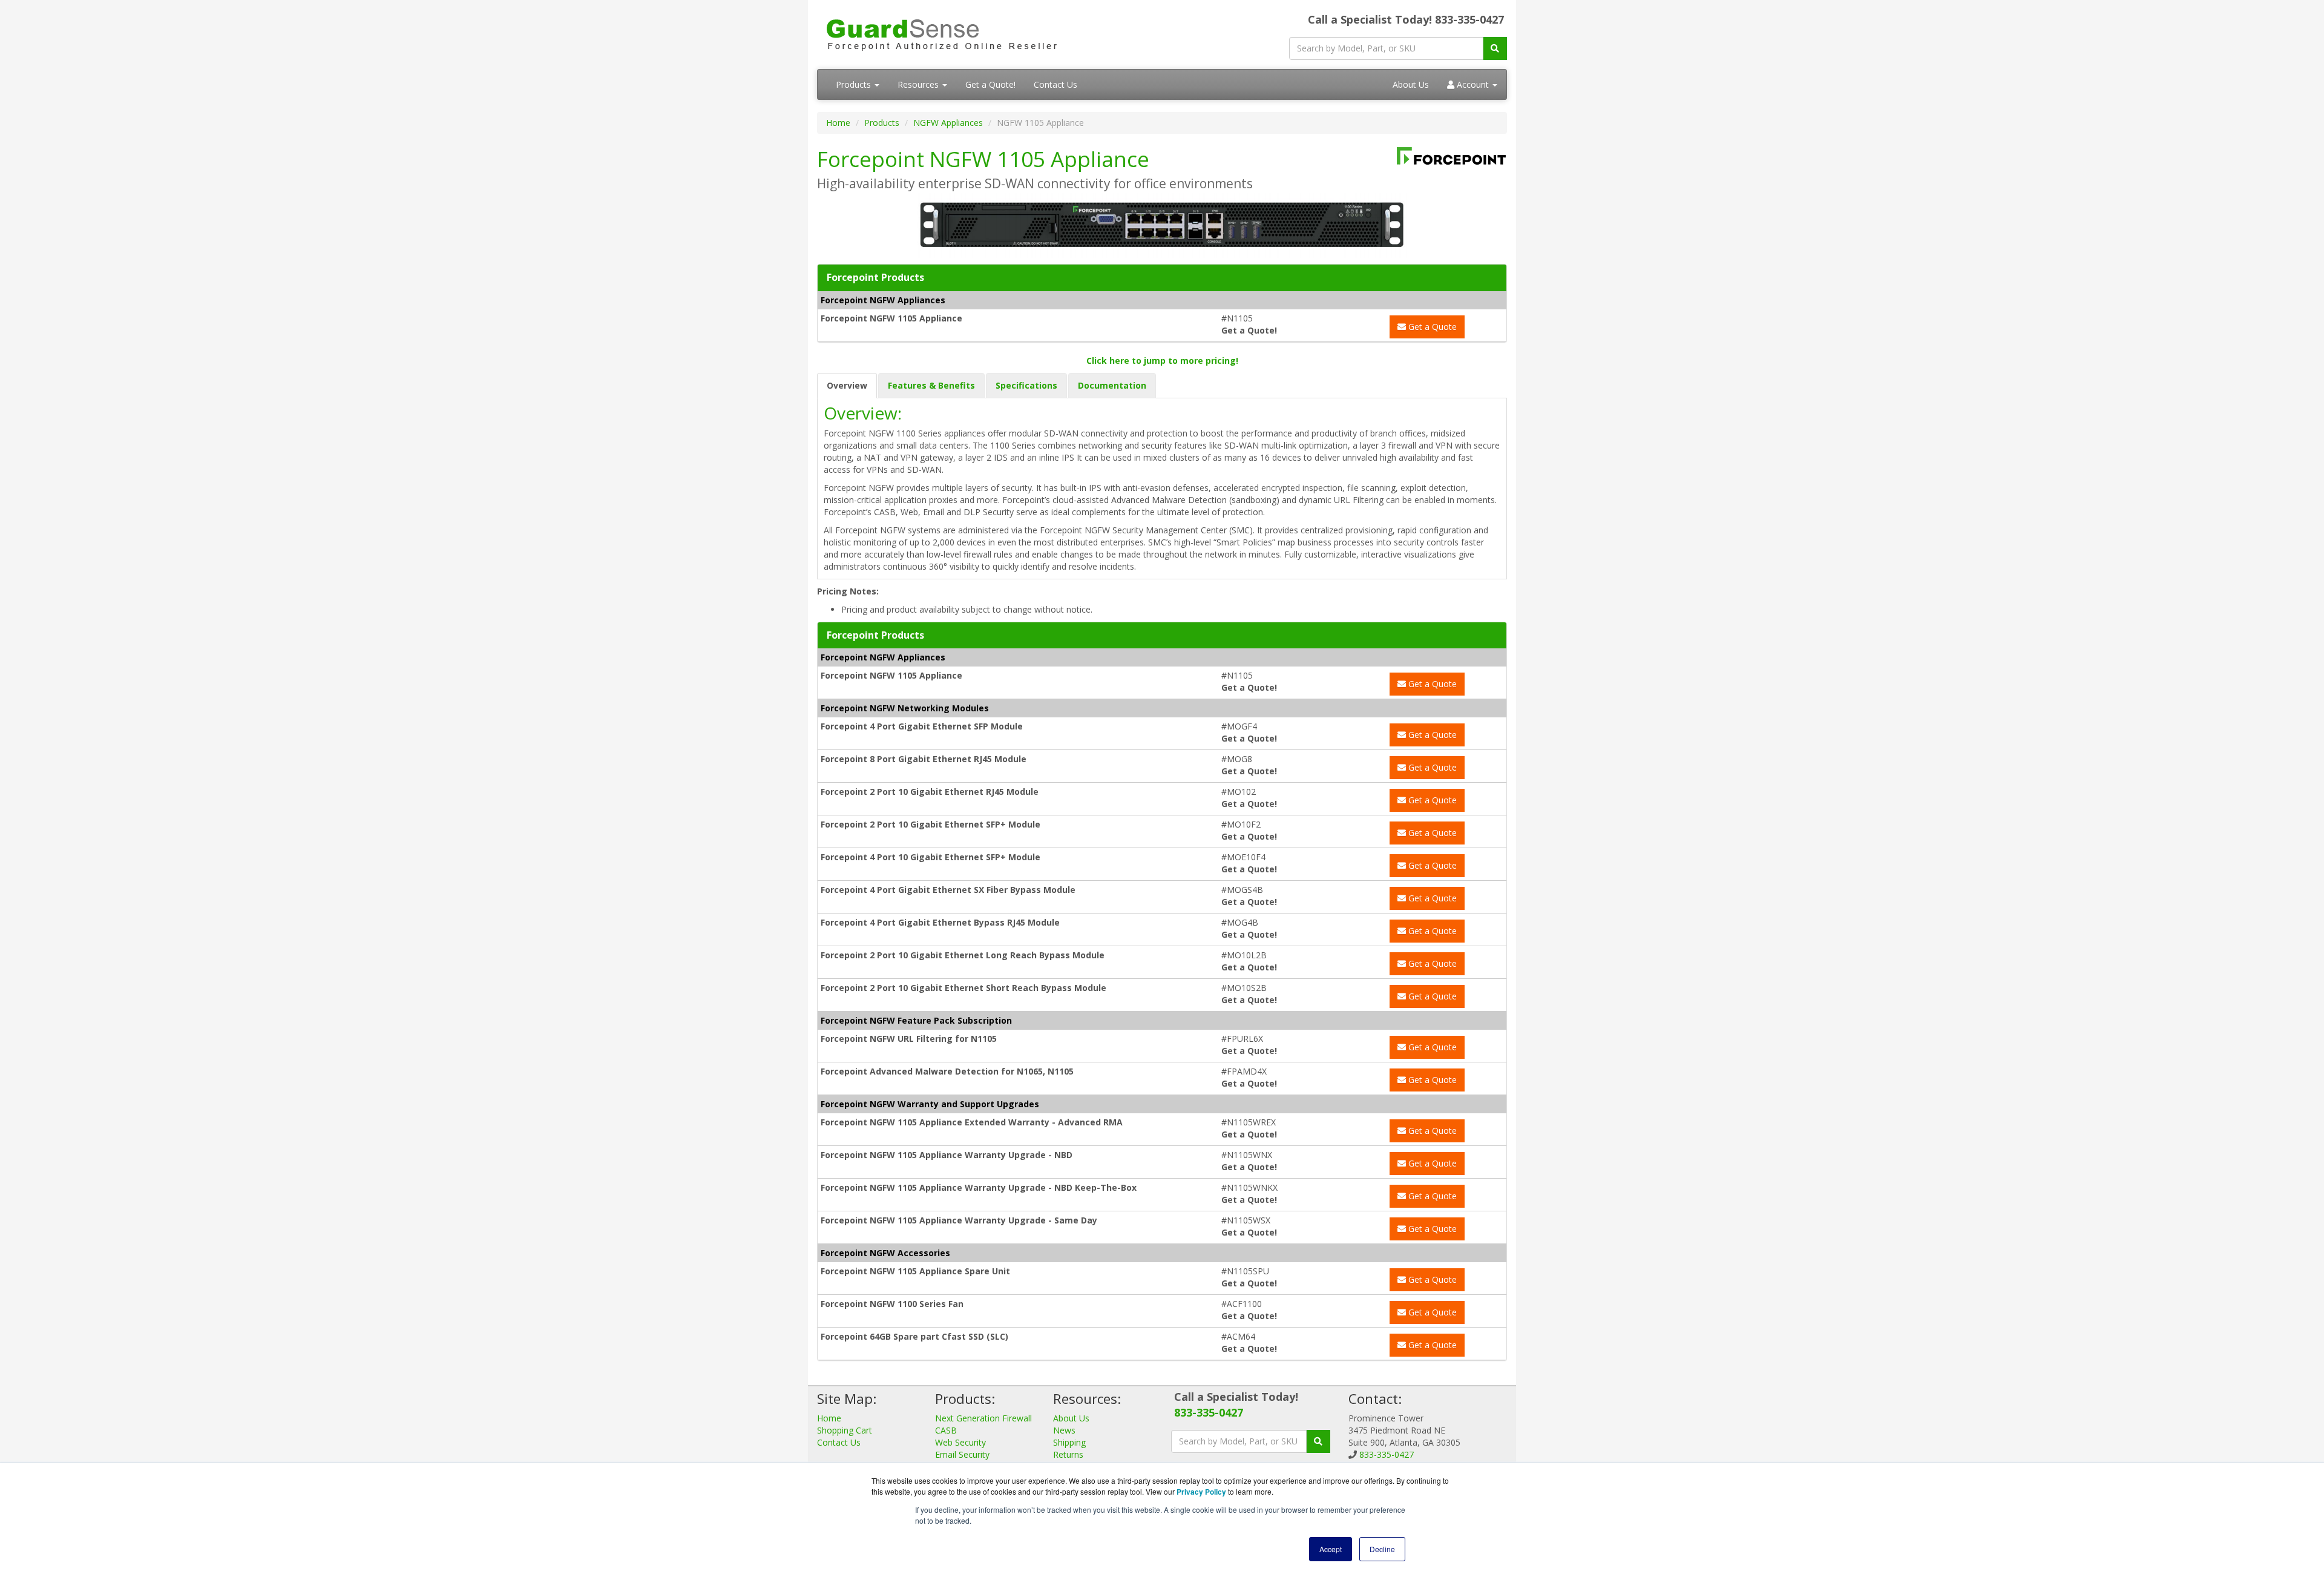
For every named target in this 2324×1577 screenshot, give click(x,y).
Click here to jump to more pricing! (1162, 361)
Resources (919, 84)
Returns (1068, 1454)
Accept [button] (1331, 1549)
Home (838, 123)
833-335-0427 (1209, 1412)
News (1064, 1430)
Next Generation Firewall (983, 1418)
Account (1473, 84)
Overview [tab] (847, 385)
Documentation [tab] (1112, 385)
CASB (946, 1430)
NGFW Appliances (948, 123)
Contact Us (1055, 84)
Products (855, 84)
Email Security (962, 1454)
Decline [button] (1382, 1549)
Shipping (1069, 1442)
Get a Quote (1431, 327)
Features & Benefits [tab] (931, 385)
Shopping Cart (845, 1430)
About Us (1411, 84)
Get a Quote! (990, 84)
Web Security (960, 1442)
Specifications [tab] (1026, 385)
